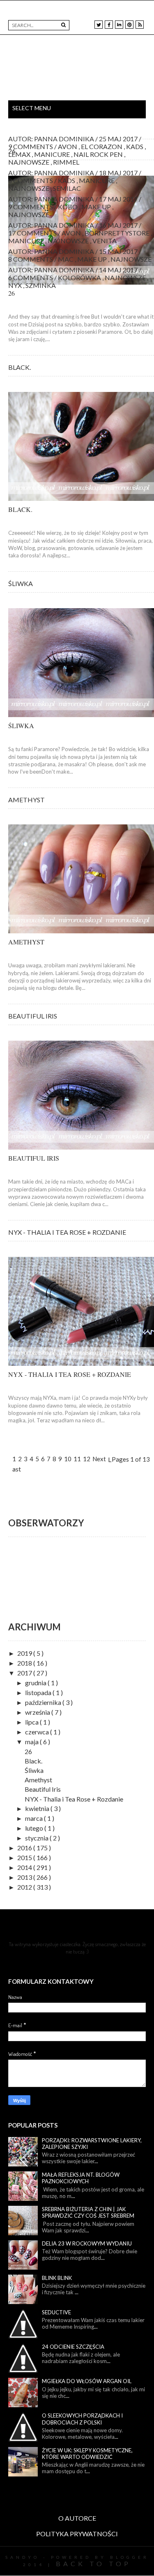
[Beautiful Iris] (81, 1095)
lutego (35, 1828)
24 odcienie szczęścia (73, 2347)
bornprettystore (118, 233)
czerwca (38, 1732)
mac (66, 259)
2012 (25, 1887)
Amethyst (26, 800)
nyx (16, 285)
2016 (25, 1848)
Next (99, 1459)
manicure (97, 180)
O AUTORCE (77, 2518)
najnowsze (29, 188)
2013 (25, 1877)
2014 (25, 1867)
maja (32, 1742)
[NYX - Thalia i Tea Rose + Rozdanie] (81, 1311)
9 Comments (31, 207)
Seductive (56, 2312)
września (38, 1712)
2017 (25, 1673)
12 (87, 1459)
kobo (68, 207)
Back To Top (93, 2564)
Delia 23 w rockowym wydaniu (87, 2243)
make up (97, 207)
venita (105, 241)
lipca (32, 1722)
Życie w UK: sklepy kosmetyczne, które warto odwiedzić (87, 2454)
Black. (20, 367)
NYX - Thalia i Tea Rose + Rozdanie (67, 1232)
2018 (25, 1663)
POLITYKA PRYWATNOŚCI (77, 2534)
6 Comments (31, 277)
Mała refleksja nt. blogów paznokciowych (81, 2178)
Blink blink (57, 2278)
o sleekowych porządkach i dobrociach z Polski (82, 2419)
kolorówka (80, 277)
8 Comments (31, 180)
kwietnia (38, 1808)
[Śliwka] (81, 663)
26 (12, 151)
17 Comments (33, 233)
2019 (25, 1653)
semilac (67, 188)
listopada (39, 1692)
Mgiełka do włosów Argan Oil (87, 2381)
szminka (41, 285)
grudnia (36, 1683)
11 (77, 1459)
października (44, 1702)
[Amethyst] (81, 879)
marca (34, 1818)
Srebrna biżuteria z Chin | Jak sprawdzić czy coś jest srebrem (88, 2213)
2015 (25, 1857)
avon (72, 233)
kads (67, 180)
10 (68, 1459)
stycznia (37, 1838)
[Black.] (81, 446)
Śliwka (21, 583)
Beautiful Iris (33, 1016)
